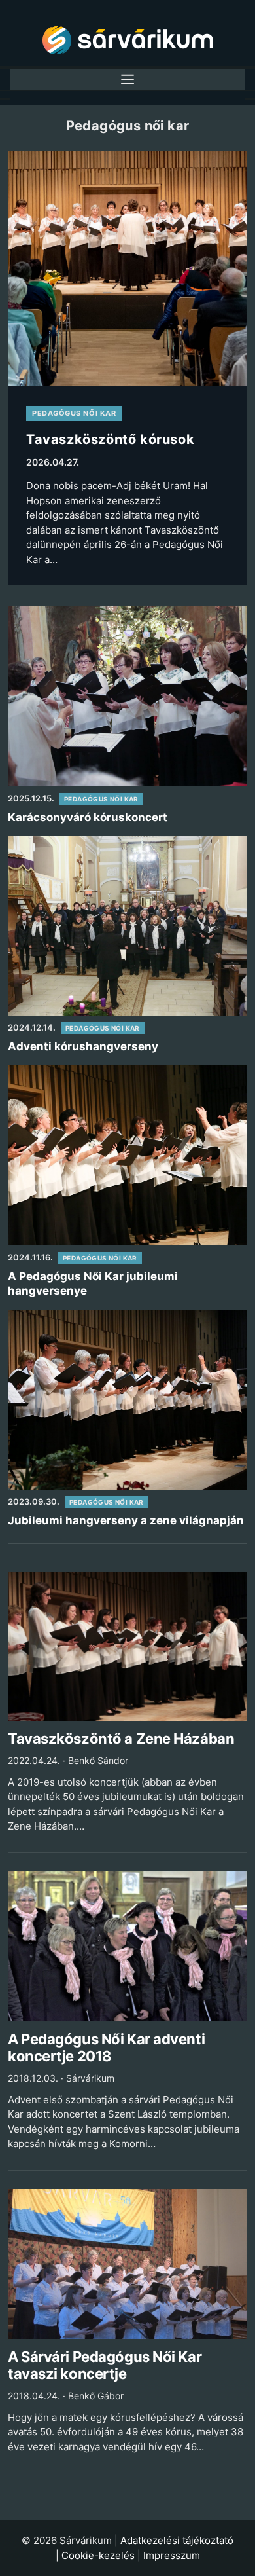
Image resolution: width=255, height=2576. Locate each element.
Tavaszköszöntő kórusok (110, 439)
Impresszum (172, 2555)
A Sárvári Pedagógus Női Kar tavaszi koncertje (105, 2365)
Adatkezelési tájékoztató (177, 2540)
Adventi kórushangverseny (83, 1046)
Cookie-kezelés (98, 2555)
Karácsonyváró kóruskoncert (88, 817)
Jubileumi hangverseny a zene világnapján (126, 1520)
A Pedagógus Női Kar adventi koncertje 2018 (106, 2048)
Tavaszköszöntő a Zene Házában (121, 1739)
